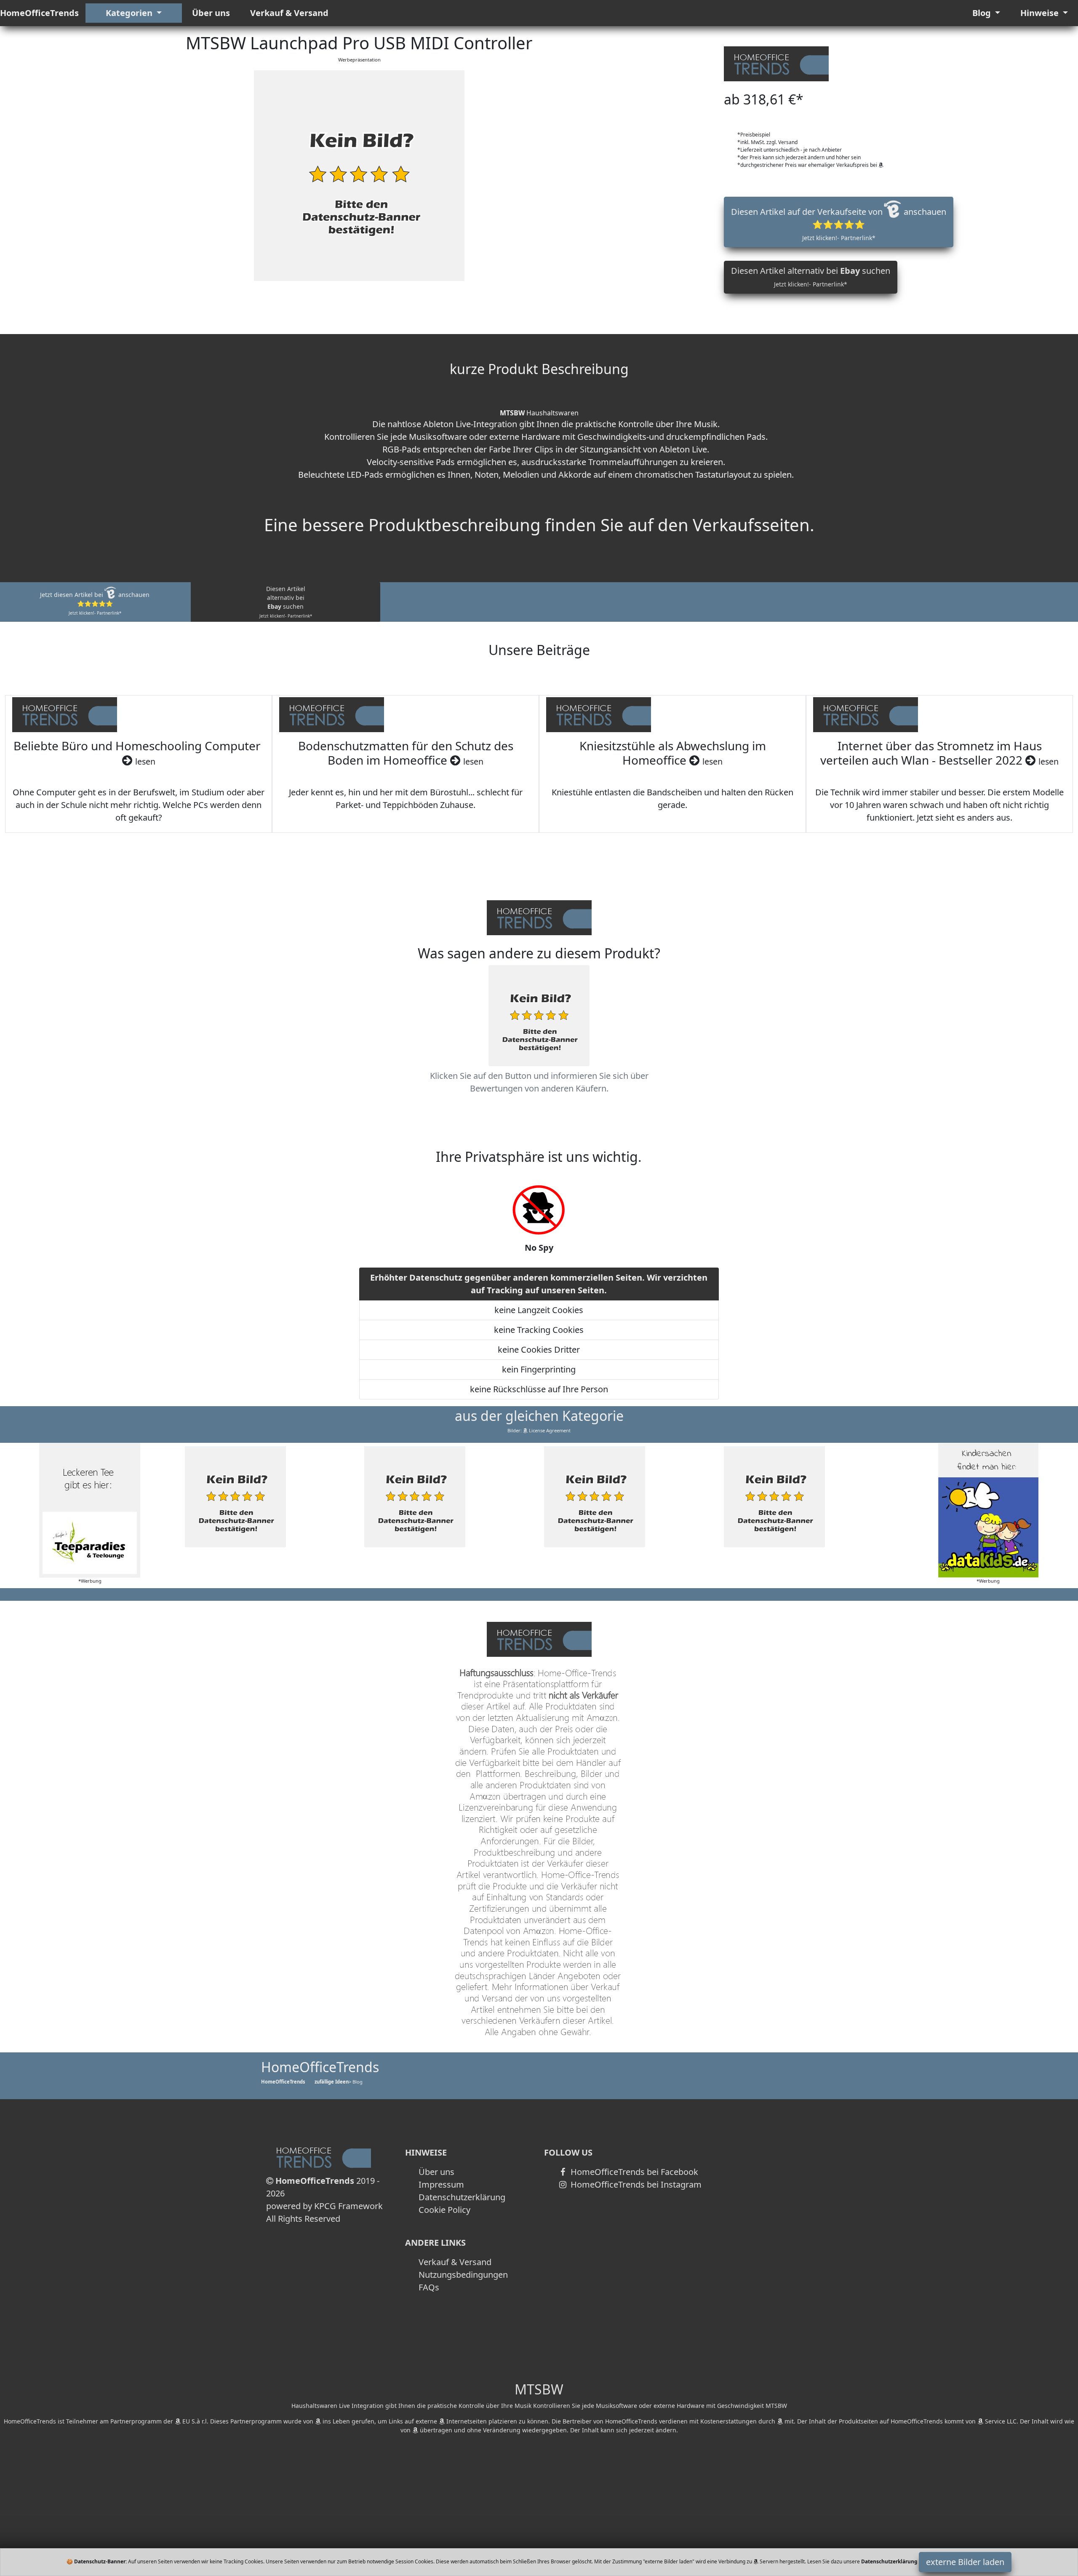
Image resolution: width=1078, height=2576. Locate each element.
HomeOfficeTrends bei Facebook (633, 2172)
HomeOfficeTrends (39, 13)
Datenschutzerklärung (462, 2197)
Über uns (211, 13)
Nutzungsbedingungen (463, 2275)
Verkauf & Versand (289, 13)
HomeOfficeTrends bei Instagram (635, 2184)
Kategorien (130, 13)
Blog (983, 13)
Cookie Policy (444, 2210)
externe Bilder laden (965, 2562)
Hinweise (1041, 13)
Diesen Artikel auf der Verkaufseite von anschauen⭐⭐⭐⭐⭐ (839, 224)
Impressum (441, 2184)
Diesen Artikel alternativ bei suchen (811, 277)
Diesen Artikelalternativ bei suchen (286, 602)
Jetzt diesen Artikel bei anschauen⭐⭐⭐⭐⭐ (95, 603)
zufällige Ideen (332, 2082)
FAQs (429, 2287)
